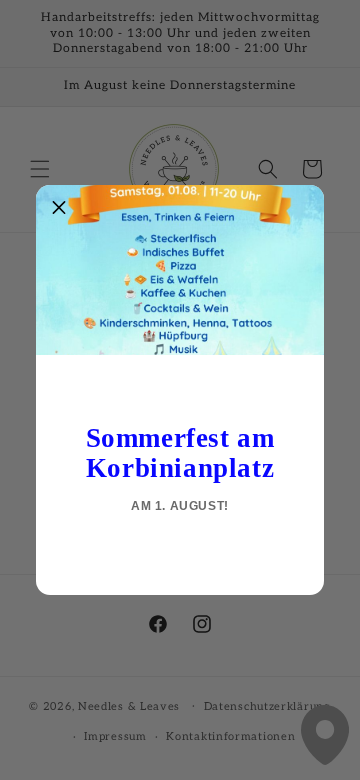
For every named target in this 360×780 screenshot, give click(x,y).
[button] (59, 208)
